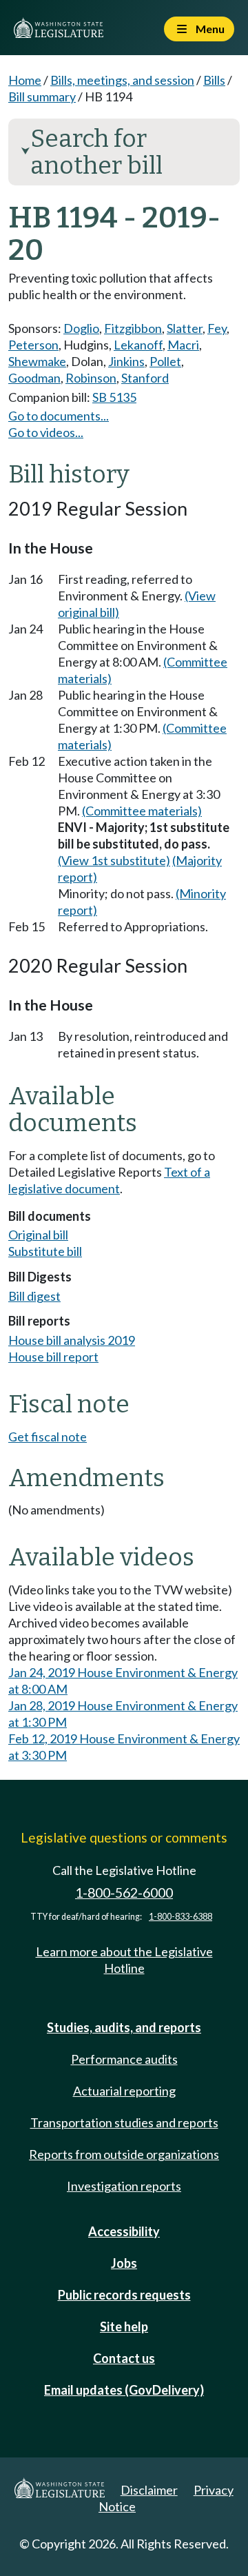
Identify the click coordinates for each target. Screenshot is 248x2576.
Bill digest (34, 1296)
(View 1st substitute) (114, 860)
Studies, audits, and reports (124, 2027)
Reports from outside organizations (124, 2154)
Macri (183, 345)
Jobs (124, 2263)
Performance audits (124, 2059)
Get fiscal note (48, 1437)
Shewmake (37, 361)
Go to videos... (46, 432)
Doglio (81, 328)
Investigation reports (124, 2186)
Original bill (38, 1235)
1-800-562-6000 (124, 1893)
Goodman (34, 378)
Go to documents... (59, 416)
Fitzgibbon (133, 328)
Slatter (185, 328)
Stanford (145, 378)
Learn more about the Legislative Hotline (124, 1960)
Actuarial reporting (124, 2091)
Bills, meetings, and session (122, 80)
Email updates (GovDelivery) (124, 2390)
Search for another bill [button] (92, 152)
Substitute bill (45, 1251)
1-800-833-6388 (180, 1917)
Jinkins (126, 361)
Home (25, 80)
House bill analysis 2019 (72, 1340)
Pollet (165, 361)
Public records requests (124, 2295)
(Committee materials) (142, 811)
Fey (217, 328)
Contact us (124, 2358)
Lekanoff (138, 345)
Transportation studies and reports (124, 2122)
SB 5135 (114, 397)
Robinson (91, 378)
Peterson (33, 345)
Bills (214, 80)
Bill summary (42, 97)
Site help (124, 2326)
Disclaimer (149, 2490)
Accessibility (124, 2231)
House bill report (53, 1357)
